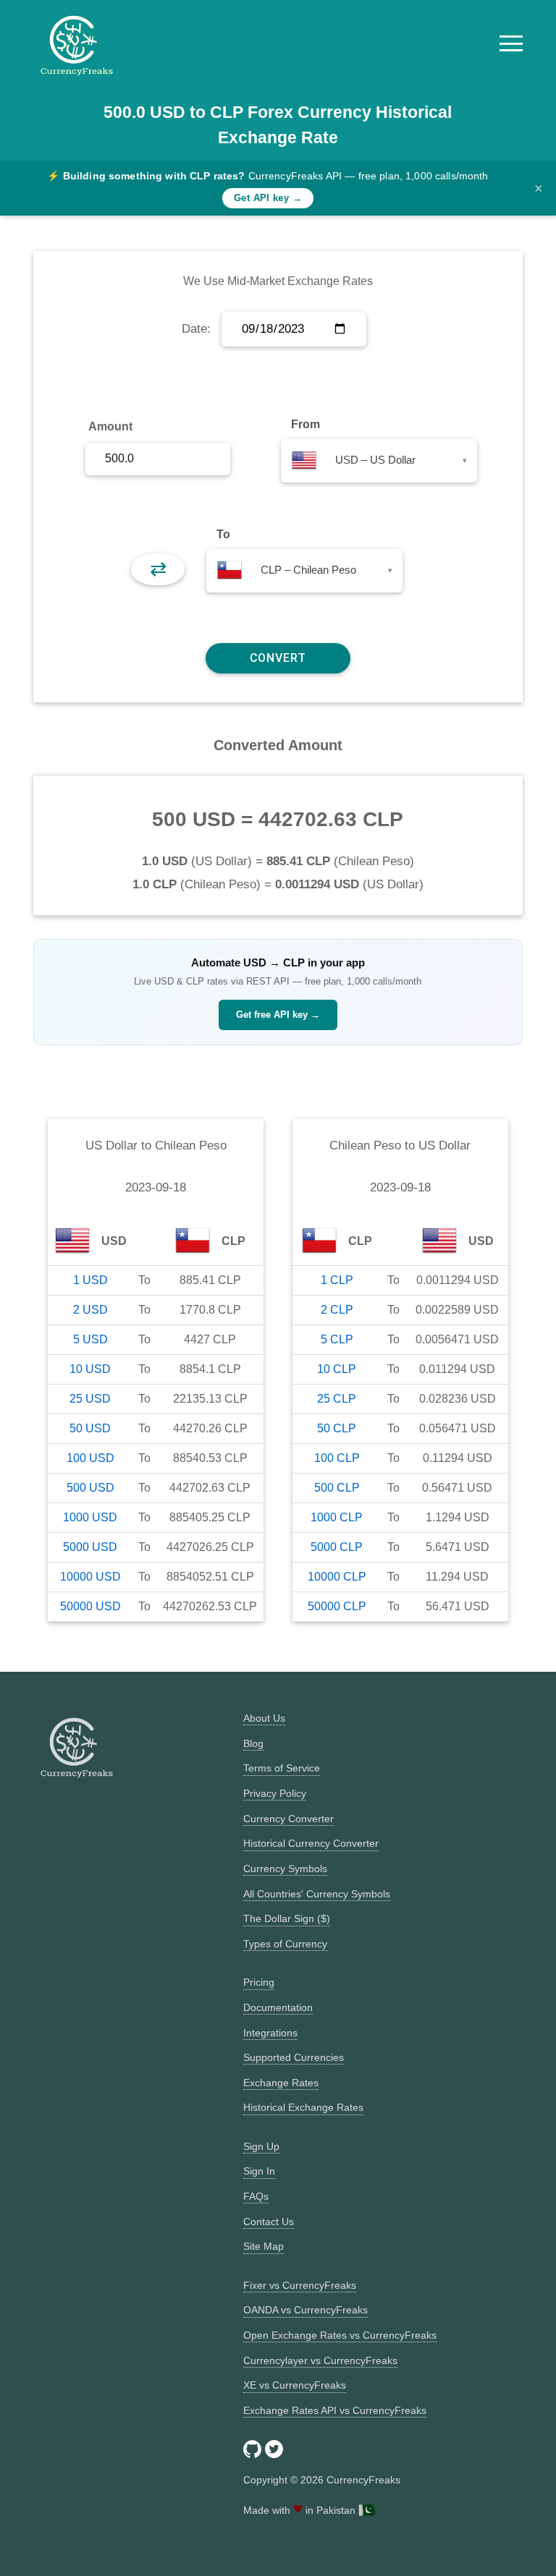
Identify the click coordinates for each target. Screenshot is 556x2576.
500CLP (337, 1488)
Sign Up (261, 2146)
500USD (90, 1488)
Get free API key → (278, 1015)
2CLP (337, 1310)
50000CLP (337, 1606)
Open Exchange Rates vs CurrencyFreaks (340, 2335)
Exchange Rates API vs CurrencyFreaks (335, 2410)
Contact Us (269, 2222)
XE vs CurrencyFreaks (295, 2385)
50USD (90, 1428)
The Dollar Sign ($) (287, 1918)
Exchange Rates (281, 2083)
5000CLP (337, 1547)
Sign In (259, 2171)
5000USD (90, 1547)
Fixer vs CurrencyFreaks (300, 2285)
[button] (511, 43)
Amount (110, 426)
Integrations (270, 2033)
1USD (90, 1280)
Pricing (259, 1982)
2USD (90, 1310)
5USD (90, 1339)
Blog (253, 1743)
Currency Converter (288, 1819)
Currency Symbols (285, 1869)
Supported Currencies (294, 2057)
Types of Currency (285, 1944)
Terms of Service (282, 1768)
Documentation (278, 2007)
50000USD (90, 1606)
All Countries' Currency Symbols (317, 1894)
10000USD (90, 1577)
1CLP (337, 1280)
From (306, 424)
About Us (264, 1718)
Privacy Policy (275, 1793)
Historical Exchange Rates (303, 2107)
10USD (90, 1369)
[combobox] (379, 461)
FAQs (256, 2196)
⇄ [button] (158, 569)
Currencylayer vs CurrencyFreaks (320, 2360)
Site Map (264, 2246)
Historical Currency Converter (311, 1843)
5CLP (337, 1339)
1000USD (90, 1517)
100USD (90, 1458)
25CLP (337, 1399)
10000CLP (337, 1577)
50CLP (337, 1428)
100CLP (337, 1458)
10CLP (337, 1369)
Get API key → (268, 198)
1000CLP (337, 1517)
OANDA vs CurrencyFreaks (306, 2310)
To (223, 534)
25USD (90, 1399)
